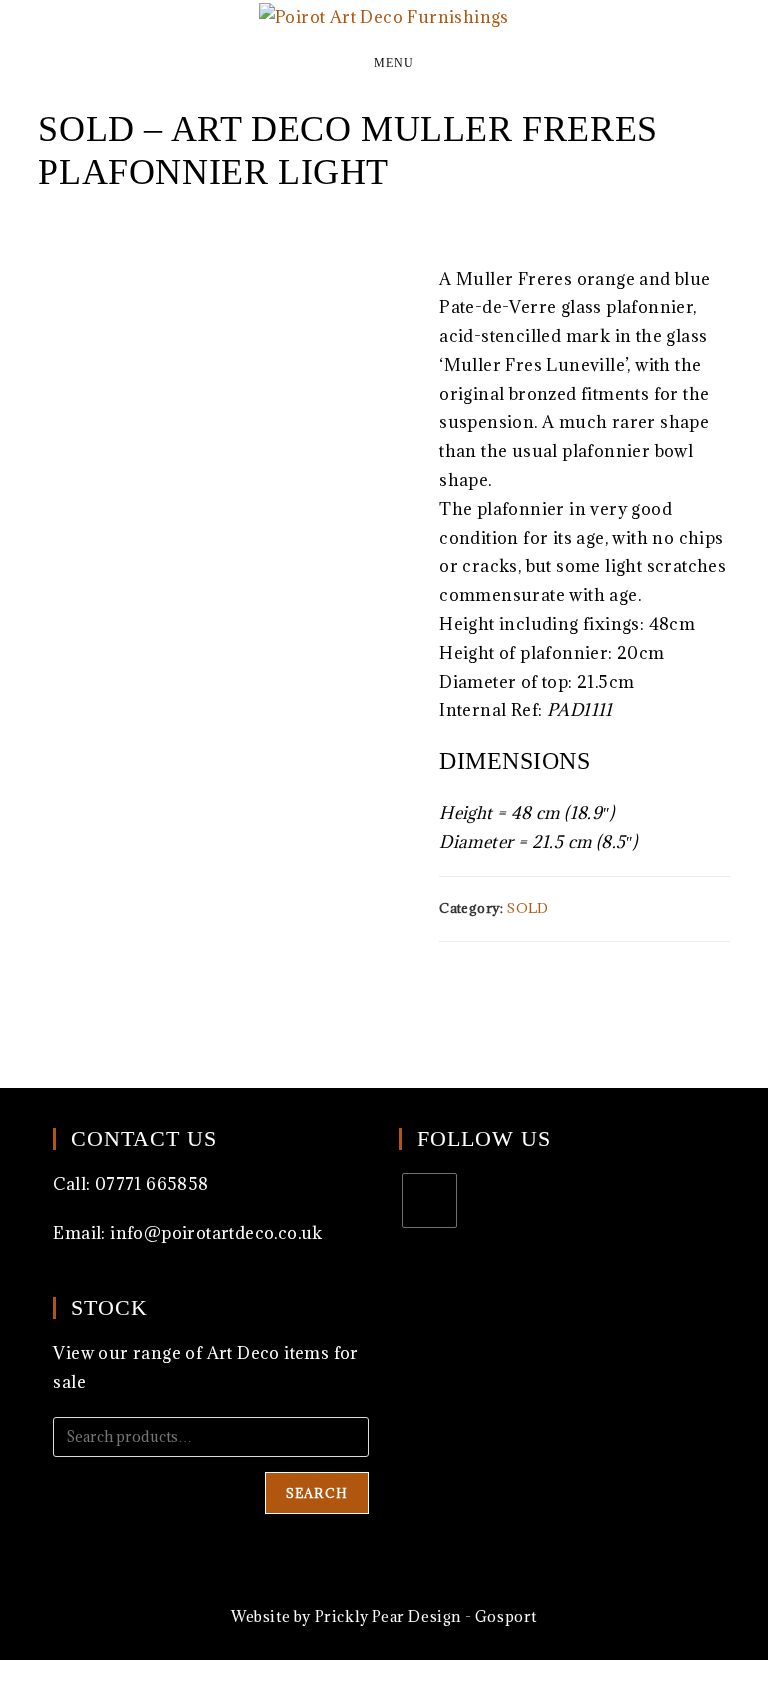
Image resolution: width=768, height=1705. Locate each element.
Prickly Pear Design (388, 1616)
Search (317, 1493)
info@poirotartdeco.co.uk (216, 1233)
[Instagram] (429, 1200)
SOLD (528, 908)
